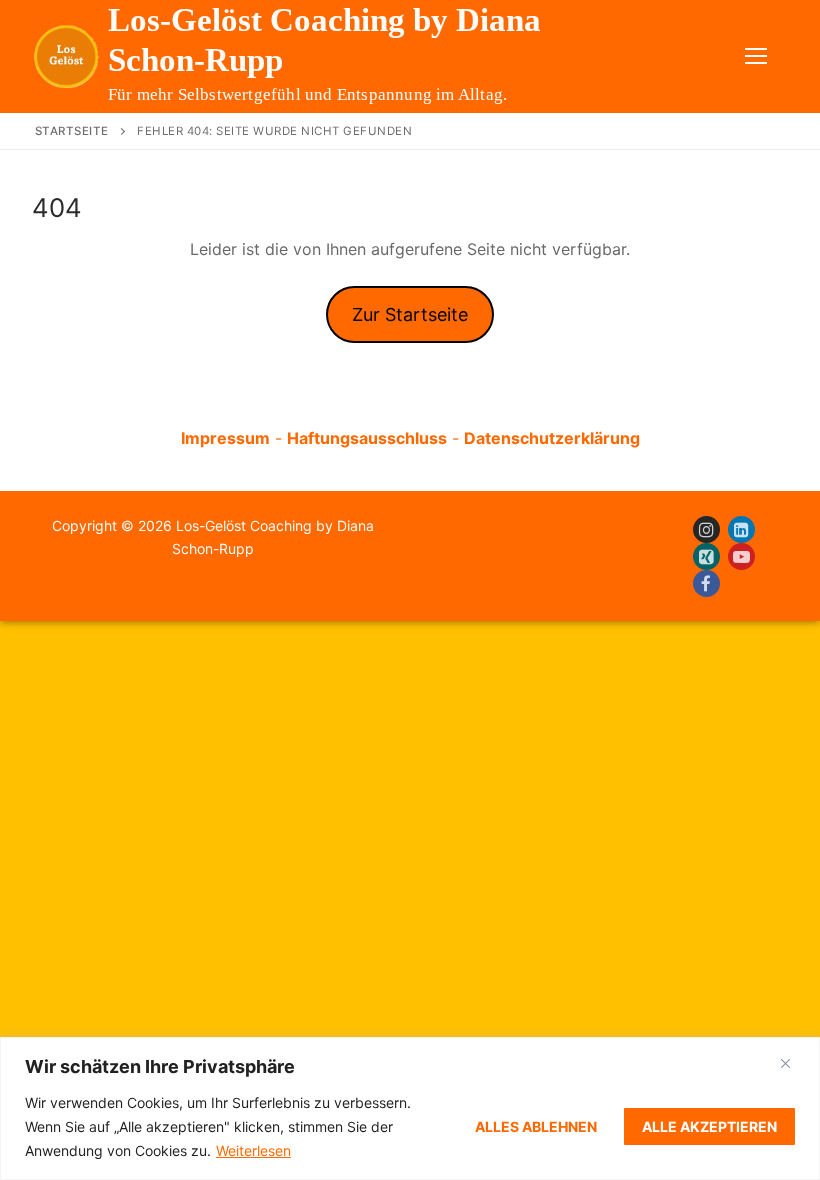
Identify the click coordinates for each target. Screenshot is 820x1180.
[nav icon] (756, 57)
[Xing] (706, 556)
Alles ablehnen (536, 1126)
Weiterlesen (253, 1150)
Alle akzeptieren (709, 1126)
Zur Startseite (410, 314)
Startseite (72, 131)
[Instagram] (706, 529)
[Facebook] (706, 583)
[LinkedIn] (741, 529)
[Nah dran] (785, 1063)
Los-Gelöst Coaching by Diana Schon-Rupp (324, 40)
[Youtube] (741, 556)
